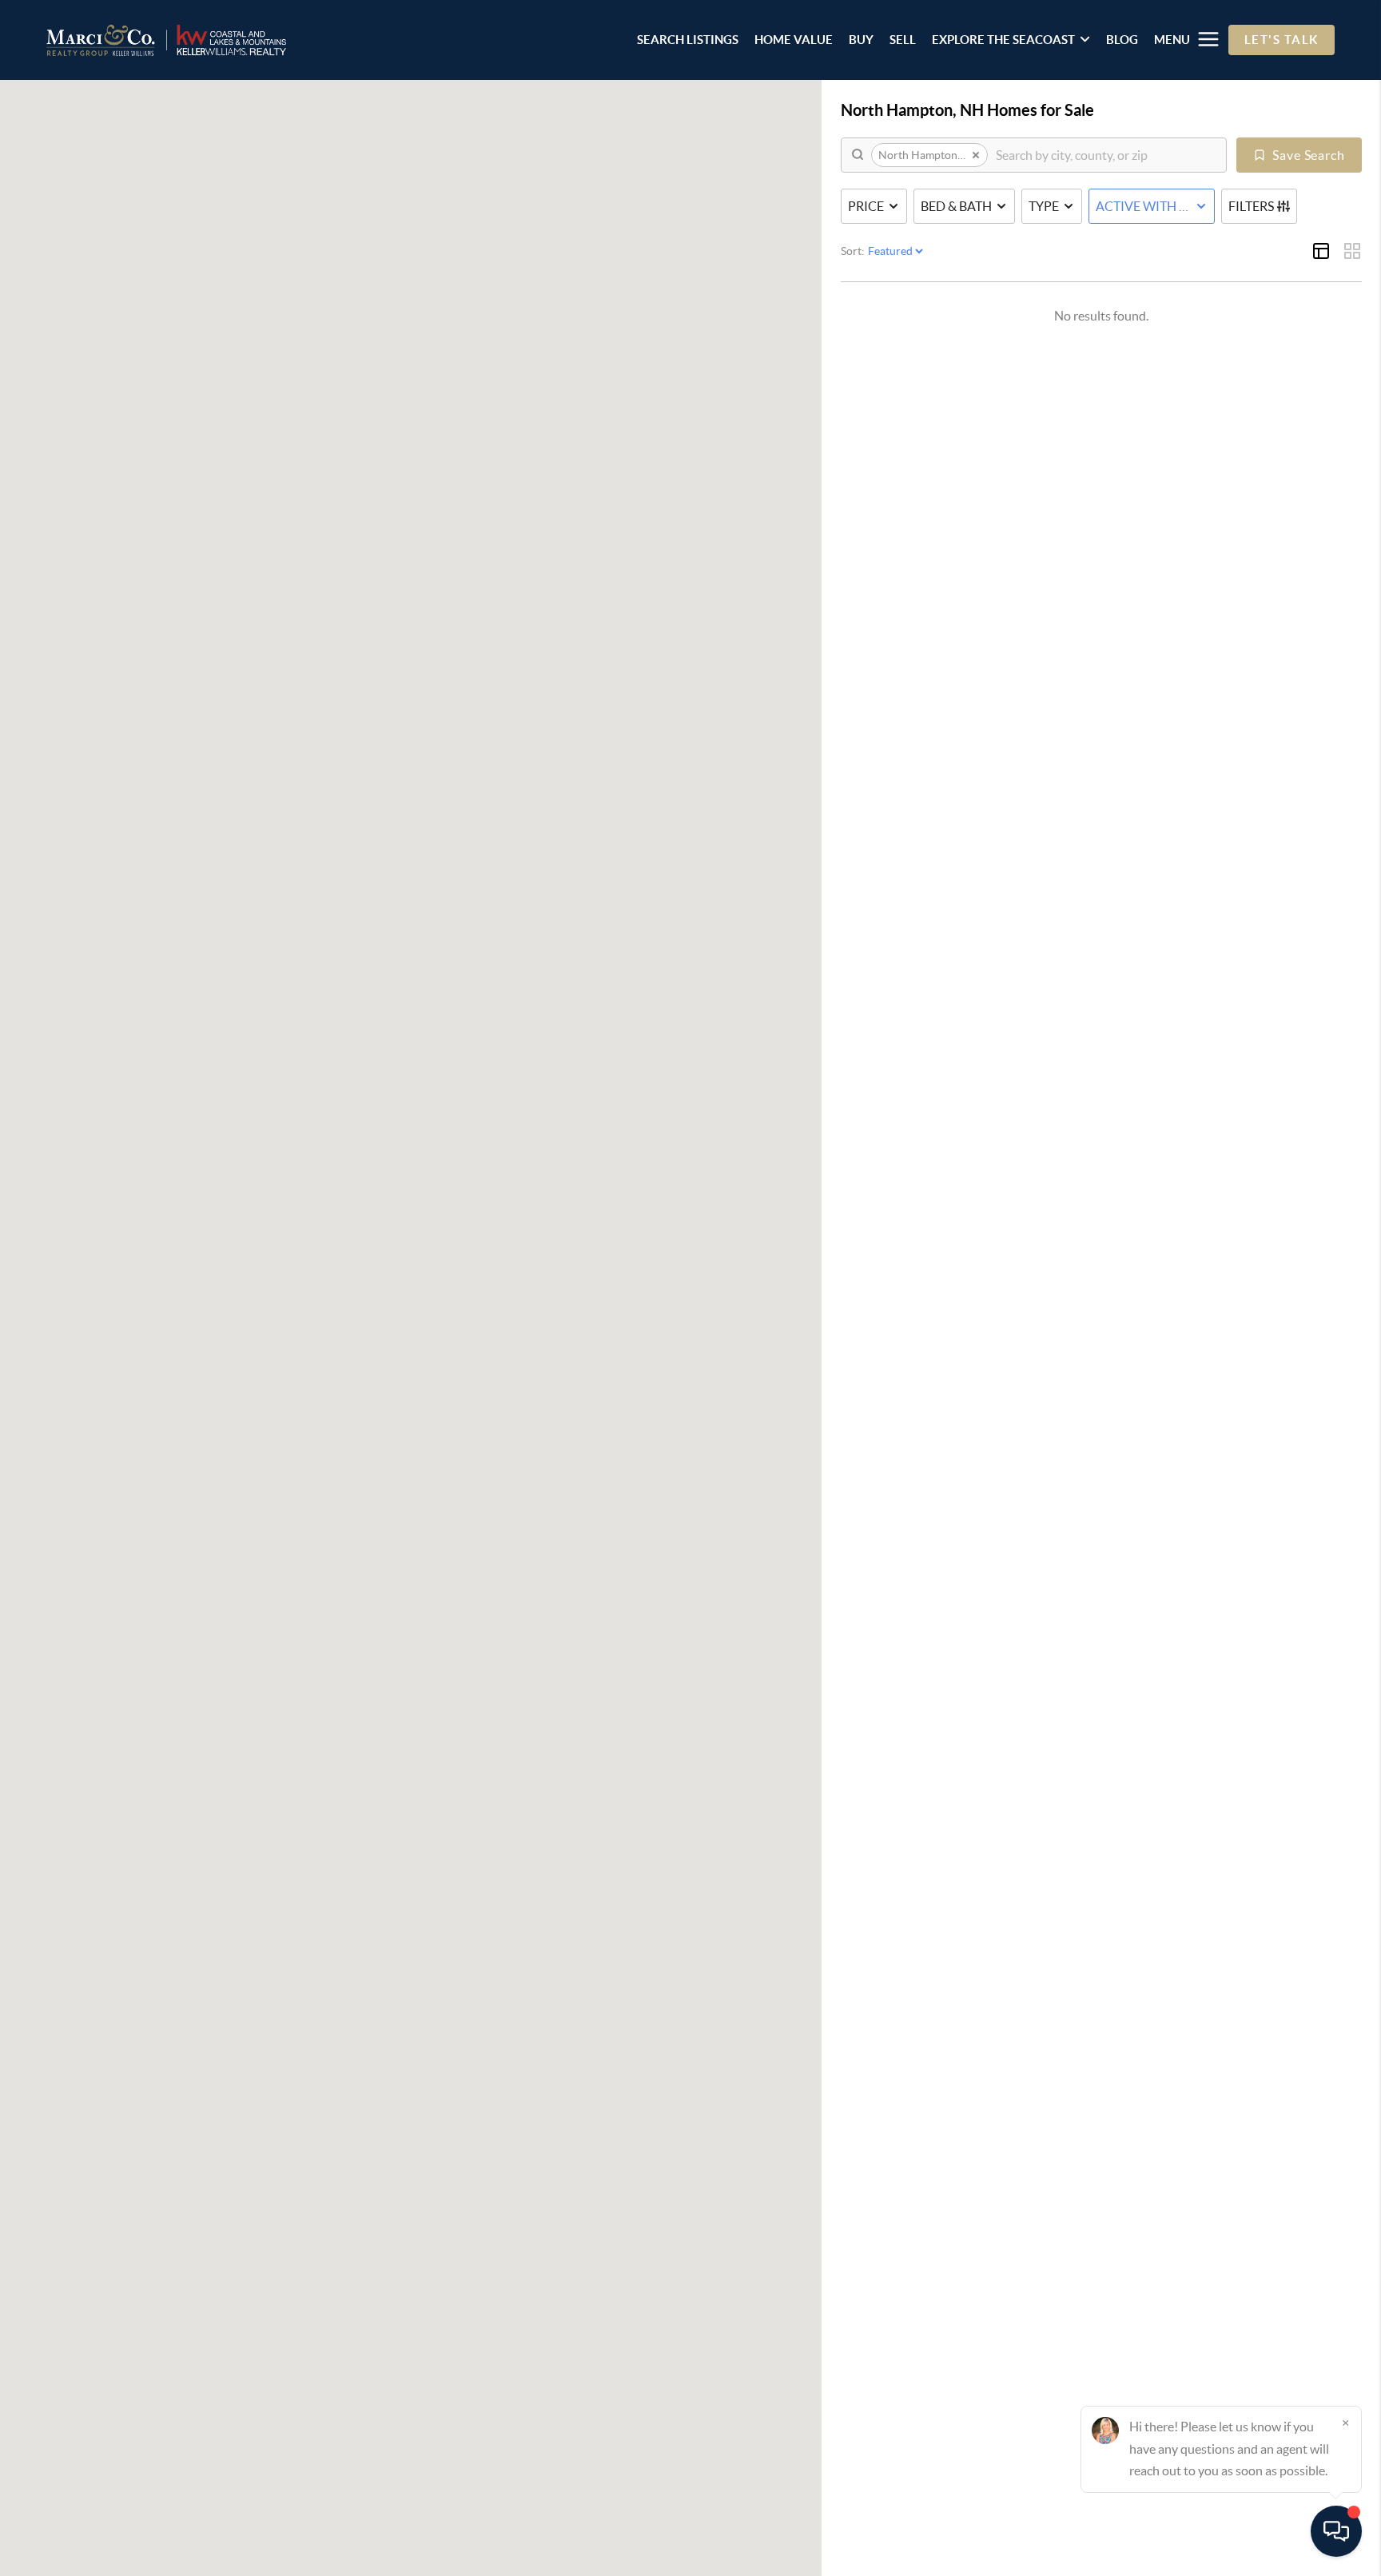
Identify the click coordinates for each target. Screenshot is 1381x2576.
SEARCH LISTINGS (688, 40)
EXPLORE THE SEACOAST (1003, 40)
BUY (861, 40)
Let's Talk (1282, 40)
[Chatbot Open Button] (1336, 2531)
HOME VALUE (794, 40)
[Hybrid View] (1321, 251)
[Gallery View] (1352, 251)
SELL (903, 40)
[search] (1105, 155)
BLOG (1122, 40)
